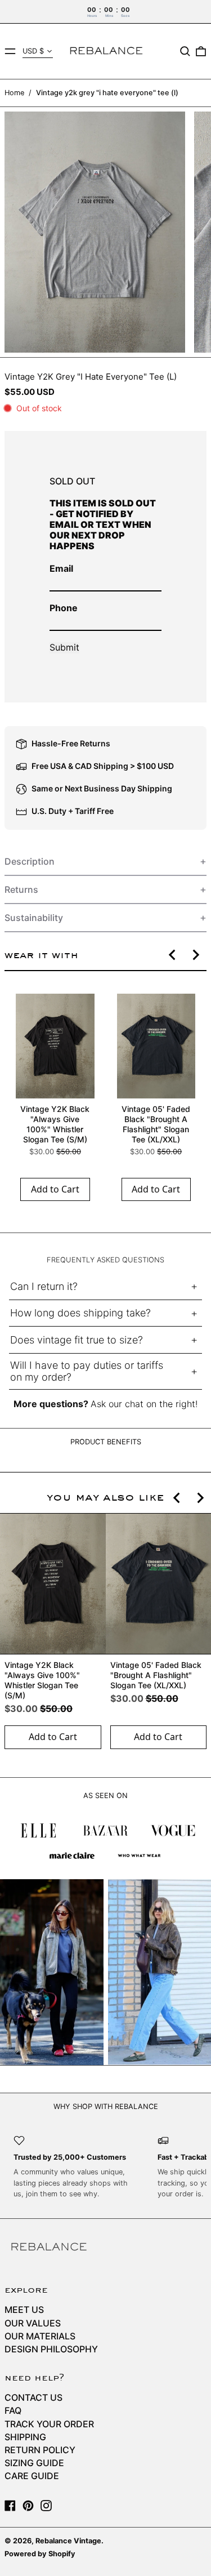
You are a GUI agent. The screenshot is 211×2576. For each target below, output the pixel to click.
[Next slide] (195, 955)
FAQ (13, 2410)
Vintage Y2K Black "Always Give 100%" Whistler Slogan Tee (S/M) (55, 1124)
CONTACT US (33, 2397)
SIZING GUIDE (34, 2463)
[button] (185, 51)
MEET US (24, 2310)
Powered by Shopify (40, 2554)
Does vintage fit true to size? (77, 1340)
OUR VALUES (33, 2323)
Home (14, 93)
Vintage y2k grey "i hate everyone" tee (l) (107, 93)
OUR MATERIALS (40, 2336)
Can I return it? (44, 1286)
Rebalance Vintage (68, 2541)
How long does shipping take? (80, 1313)
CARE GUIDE (32, 2476)
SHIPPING (25, 2437)
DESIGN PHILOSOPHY (51, 2349)
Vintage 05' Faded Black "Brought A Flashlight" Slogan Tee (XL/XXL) (156, 1124)
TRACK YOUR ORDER (49, 2424)
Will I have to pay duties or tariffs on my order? (87, 1371)
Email (61, 568)
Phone (64, 608)
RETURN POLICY (40, 2450)
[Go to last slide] (173, 955)
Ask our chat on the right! (144, 1404)
